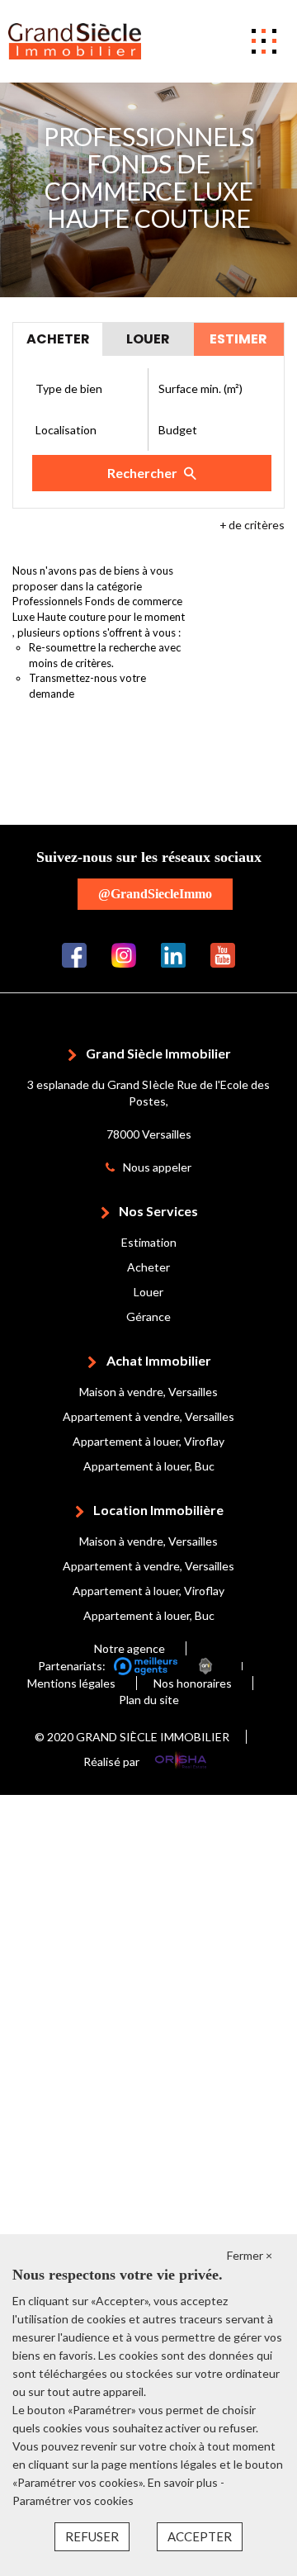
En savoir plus (184, 2482)
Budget (178, 430)
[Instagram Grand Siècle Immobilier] (124, 953)
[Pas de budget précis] (210, 430)
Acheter (148, 1267)
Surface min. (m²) (200, 388)
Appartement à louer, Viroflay (148, 1441)
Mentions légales (71, 1683)
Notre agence (130, 1648)
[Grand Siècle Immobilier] (75, 40)
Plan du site (149, 1700)
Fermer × (250, 2255)
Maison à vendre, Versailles (148, 1392)
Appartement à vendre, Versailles (148, 1416)
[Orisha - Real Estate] (181, 1762)
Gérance (148, 1316)
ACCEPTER (200, 2536)
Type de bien (69, 388)
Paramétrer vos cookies (73, 2500)
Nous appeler (157, 1167)
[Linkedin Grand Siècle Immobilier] (173, 953)
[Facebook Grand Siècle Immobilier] (74, 953)
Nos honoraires (193, 1683)
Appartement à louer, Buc (149, 1466)
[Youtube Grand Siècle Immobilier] (223, 953)
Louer (148, 1292)
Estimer (238, 339)
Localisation (66, 430)
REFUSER (92, 2536)
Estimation (149, 1242)
